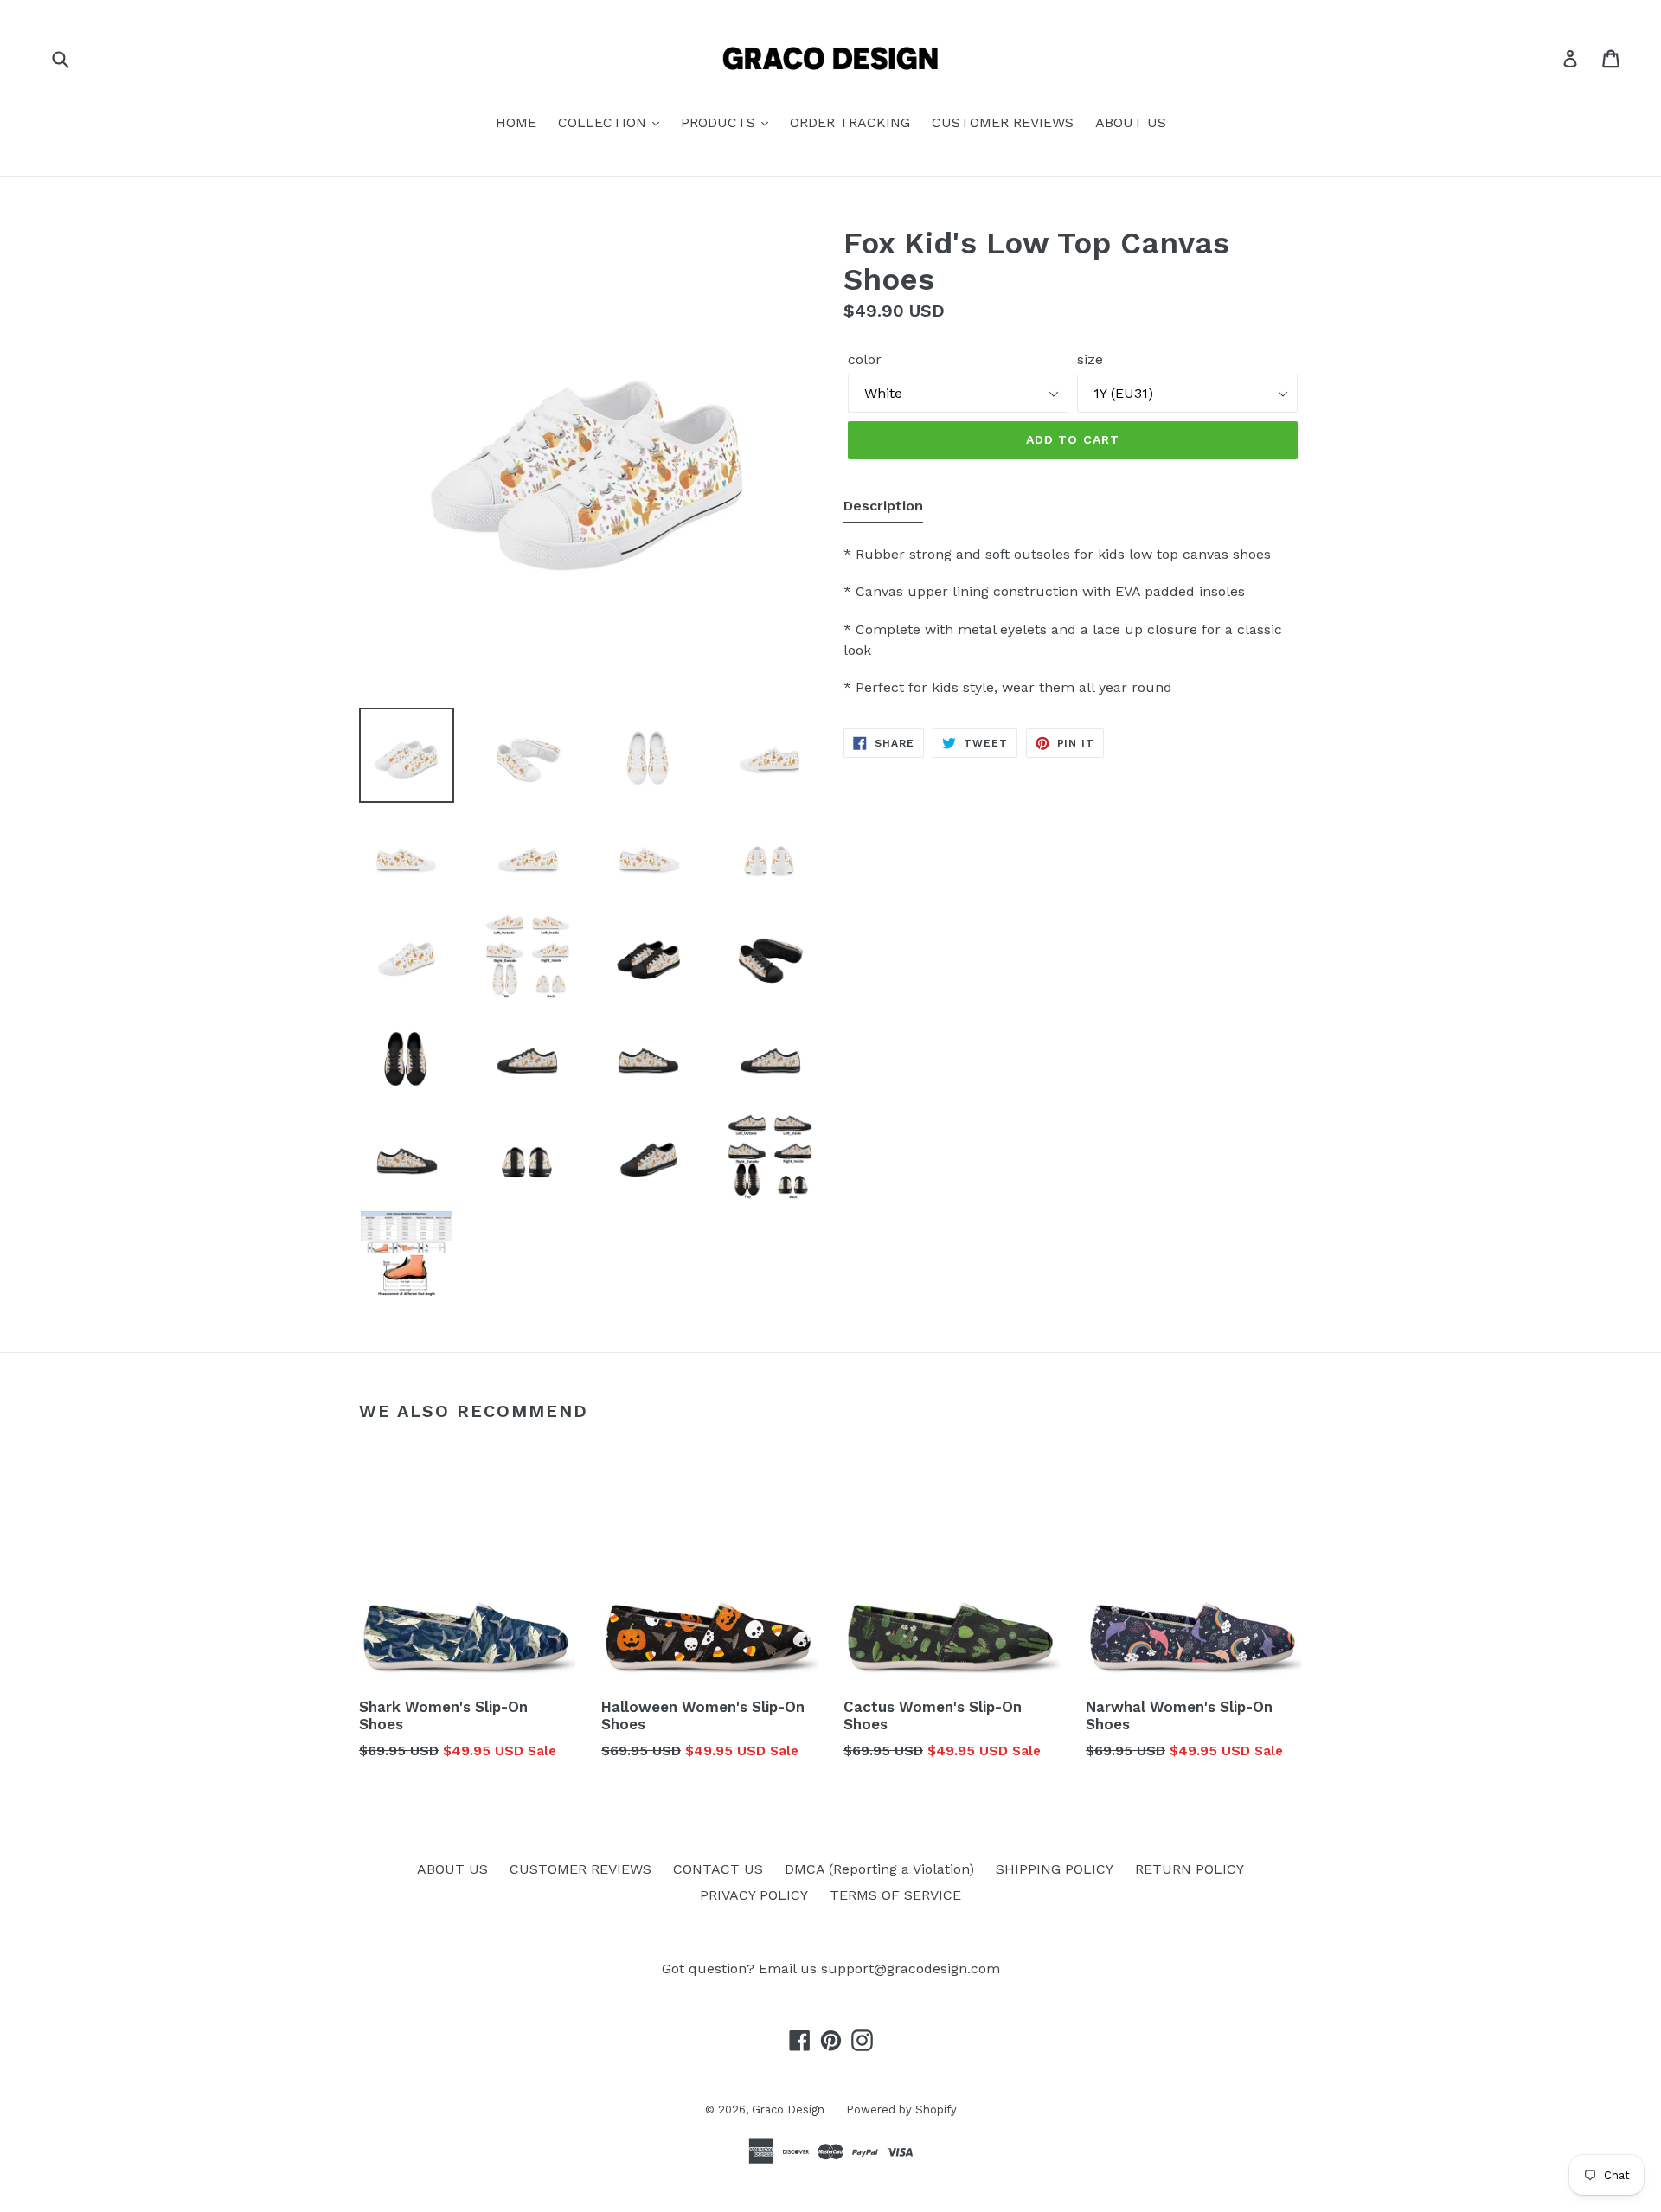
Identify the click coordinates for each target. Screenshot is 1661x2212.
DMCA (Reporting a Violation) (879, 1869)
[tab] (883, 510)
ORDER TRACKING (850, 122)
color (865, 359)
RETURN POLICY (1190, 1869)
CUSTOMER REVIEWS (1003, 122)
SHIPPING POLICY (1055, 1869)
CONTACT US (718, 1869)
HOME (516, 122)
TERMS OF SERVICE (895, 1895)
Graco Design (788, 2109)
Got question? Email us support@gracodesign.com (831, 1968)
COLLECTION (604, 122)
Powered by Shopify (901, 2109)
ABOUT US (1131, 122)
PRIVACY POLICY (754, 1895)
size (1090, 359)
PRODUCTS (720, 122)
